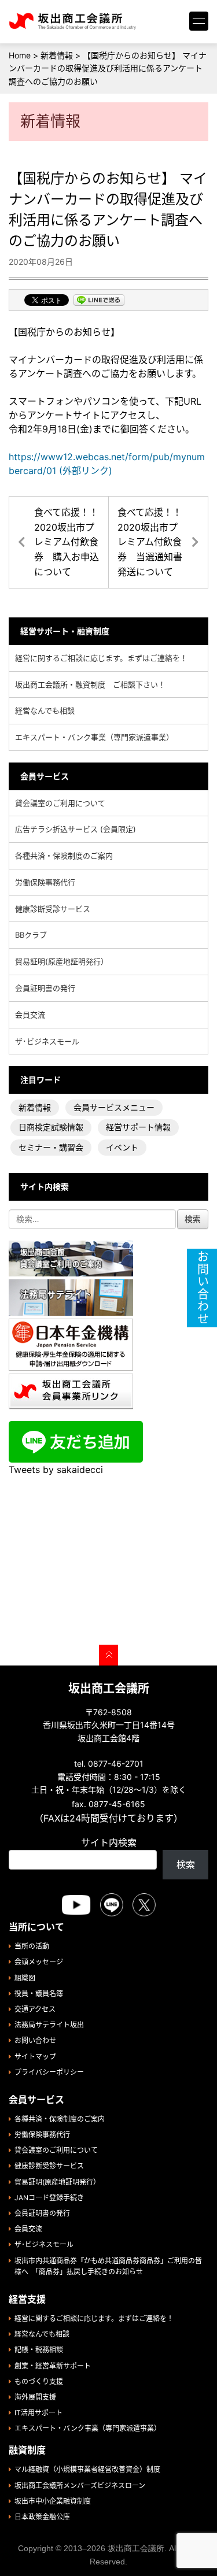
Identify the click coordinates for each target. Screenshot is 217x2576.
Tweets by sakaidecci (56, 1470)
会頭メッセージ (39, 1962)
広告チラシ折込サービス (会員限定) (76, 829)
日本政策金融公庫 (42, 2517)
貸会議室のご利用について (60, 803)
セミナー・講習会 (51, 1147)
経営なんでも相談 (45, 710)
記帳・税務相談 (39, 2350)
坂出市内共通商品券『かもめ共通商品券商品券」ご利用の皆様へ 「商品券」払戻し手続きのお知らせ (108, 2266)
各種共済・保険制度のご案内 (64, 856)
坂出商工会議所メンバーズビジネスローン (80, 2486)
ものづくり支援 (39, 2381)
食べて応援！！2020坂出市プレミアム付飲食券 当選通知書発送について (150, 542)
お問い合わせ (35, 2040)
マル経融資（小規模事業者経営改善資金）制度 (87, 2469)
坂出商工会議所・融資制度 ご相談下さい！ (90, 684)
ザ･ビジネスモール (47, 1041)
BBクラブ (31, 935)
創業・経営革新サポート (53, 2366)
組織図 (25, 1978)
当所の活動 (32, 1946)
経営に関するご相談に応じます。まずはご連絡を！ (101, 658)
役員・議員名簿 (39, 1994)
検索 (186, 1864)
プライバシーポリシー (49, 2072)
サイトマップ (35, 2057)
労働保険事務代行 (45, 882)
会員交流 (30, 1015)
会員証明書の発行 (45, 988)
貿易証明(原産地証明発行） (62, 961)
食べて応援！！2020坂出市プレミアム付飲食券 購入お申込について (67, 542)
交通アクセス (35, 2009)
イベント (122, 1147)
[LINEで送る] (99, 301)
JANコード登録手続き (49, 2198)
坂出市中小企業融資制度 (53, 2501)
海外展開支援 (35, 2397)
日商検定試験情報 (51, 1127)
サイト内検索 (109, 1842)
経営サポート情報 (138, 1127)
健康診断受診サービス (53, 909)
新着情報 (35, 1107)
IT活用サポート (38, 2413)
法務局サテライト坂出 (49, 2025)
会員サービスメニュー (114, 1107)
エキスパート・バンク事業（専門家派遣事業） (94, 737)
